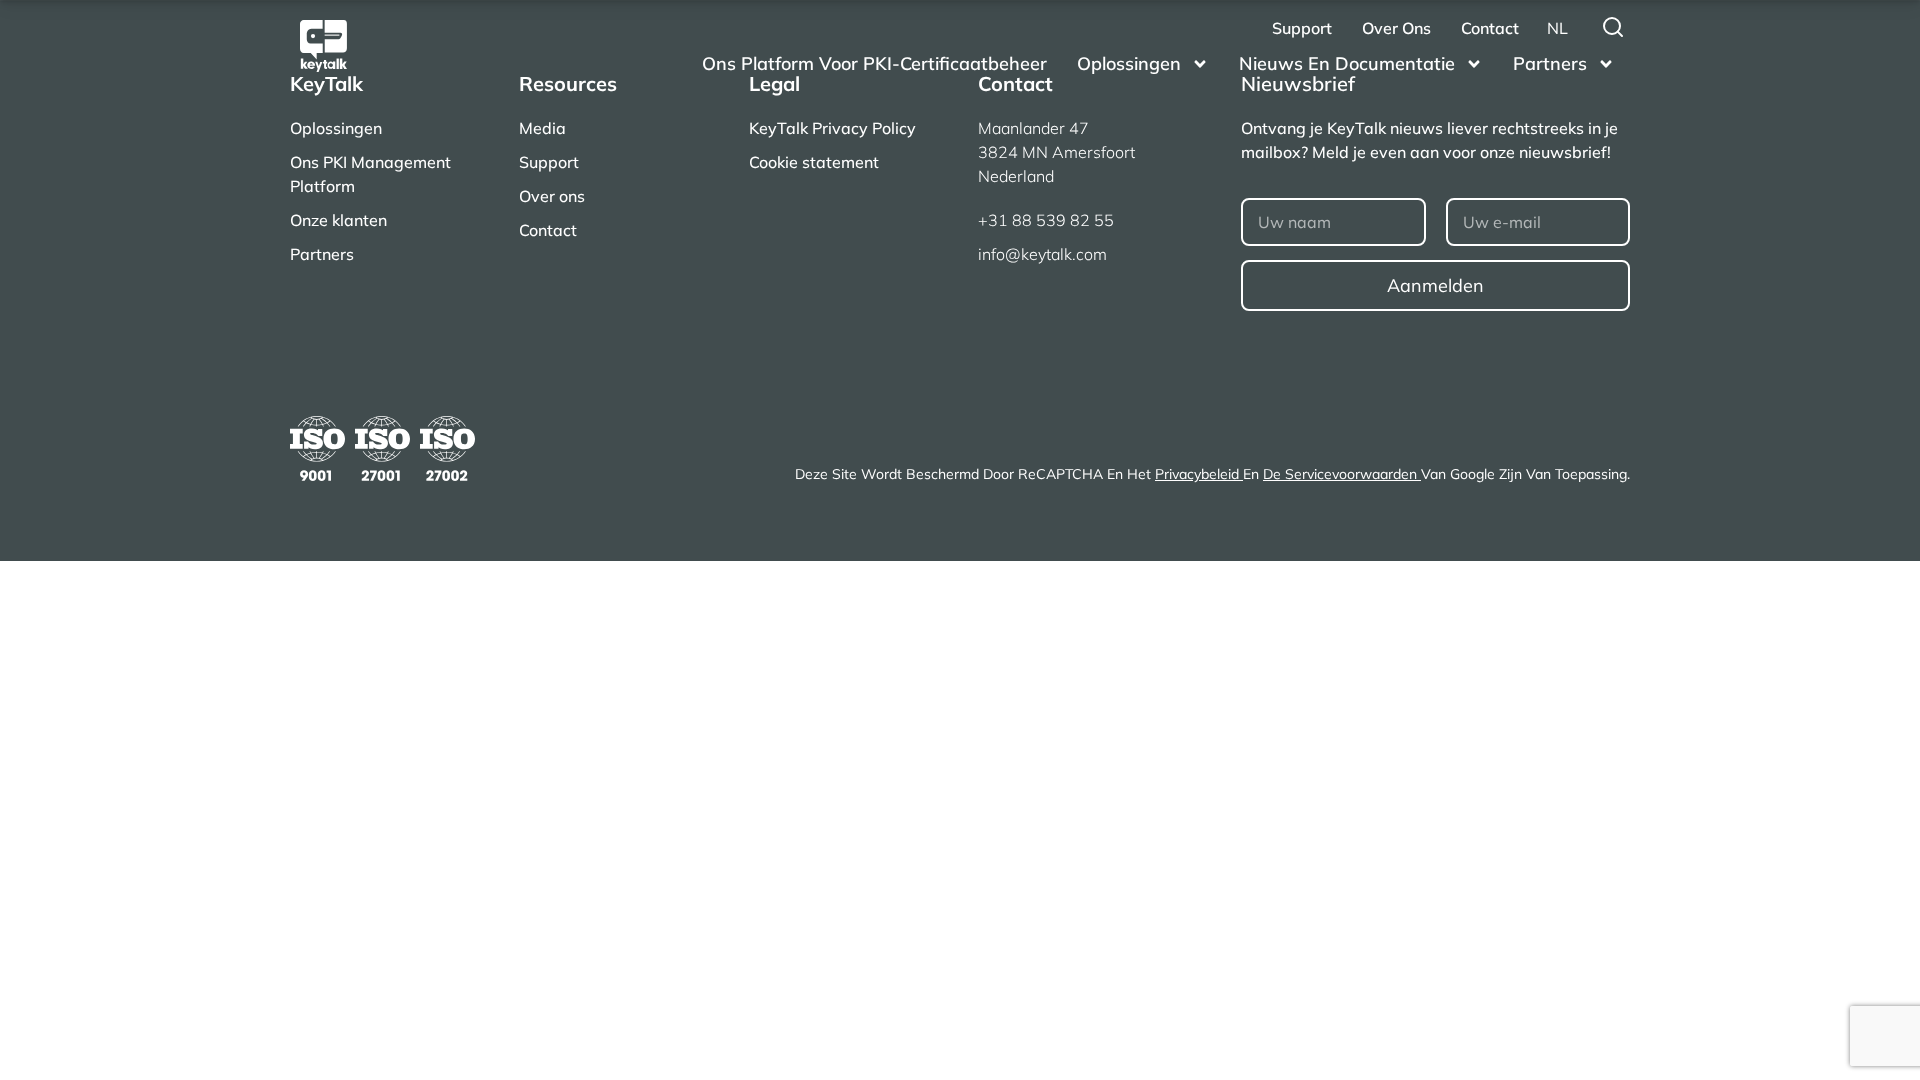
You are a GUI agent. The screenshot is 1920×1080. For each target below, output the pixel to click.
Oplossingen (1129, 63)
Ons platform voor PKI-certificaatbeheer (874, 63)
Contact (1490, 28)
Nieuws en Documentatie (1347, 63)
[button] (1557, 28)
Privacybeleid (1199, 474)
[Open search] (1613, 27)
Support (1302, 28)
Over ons (1396, 28)
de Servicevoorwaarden (1342, 474)
